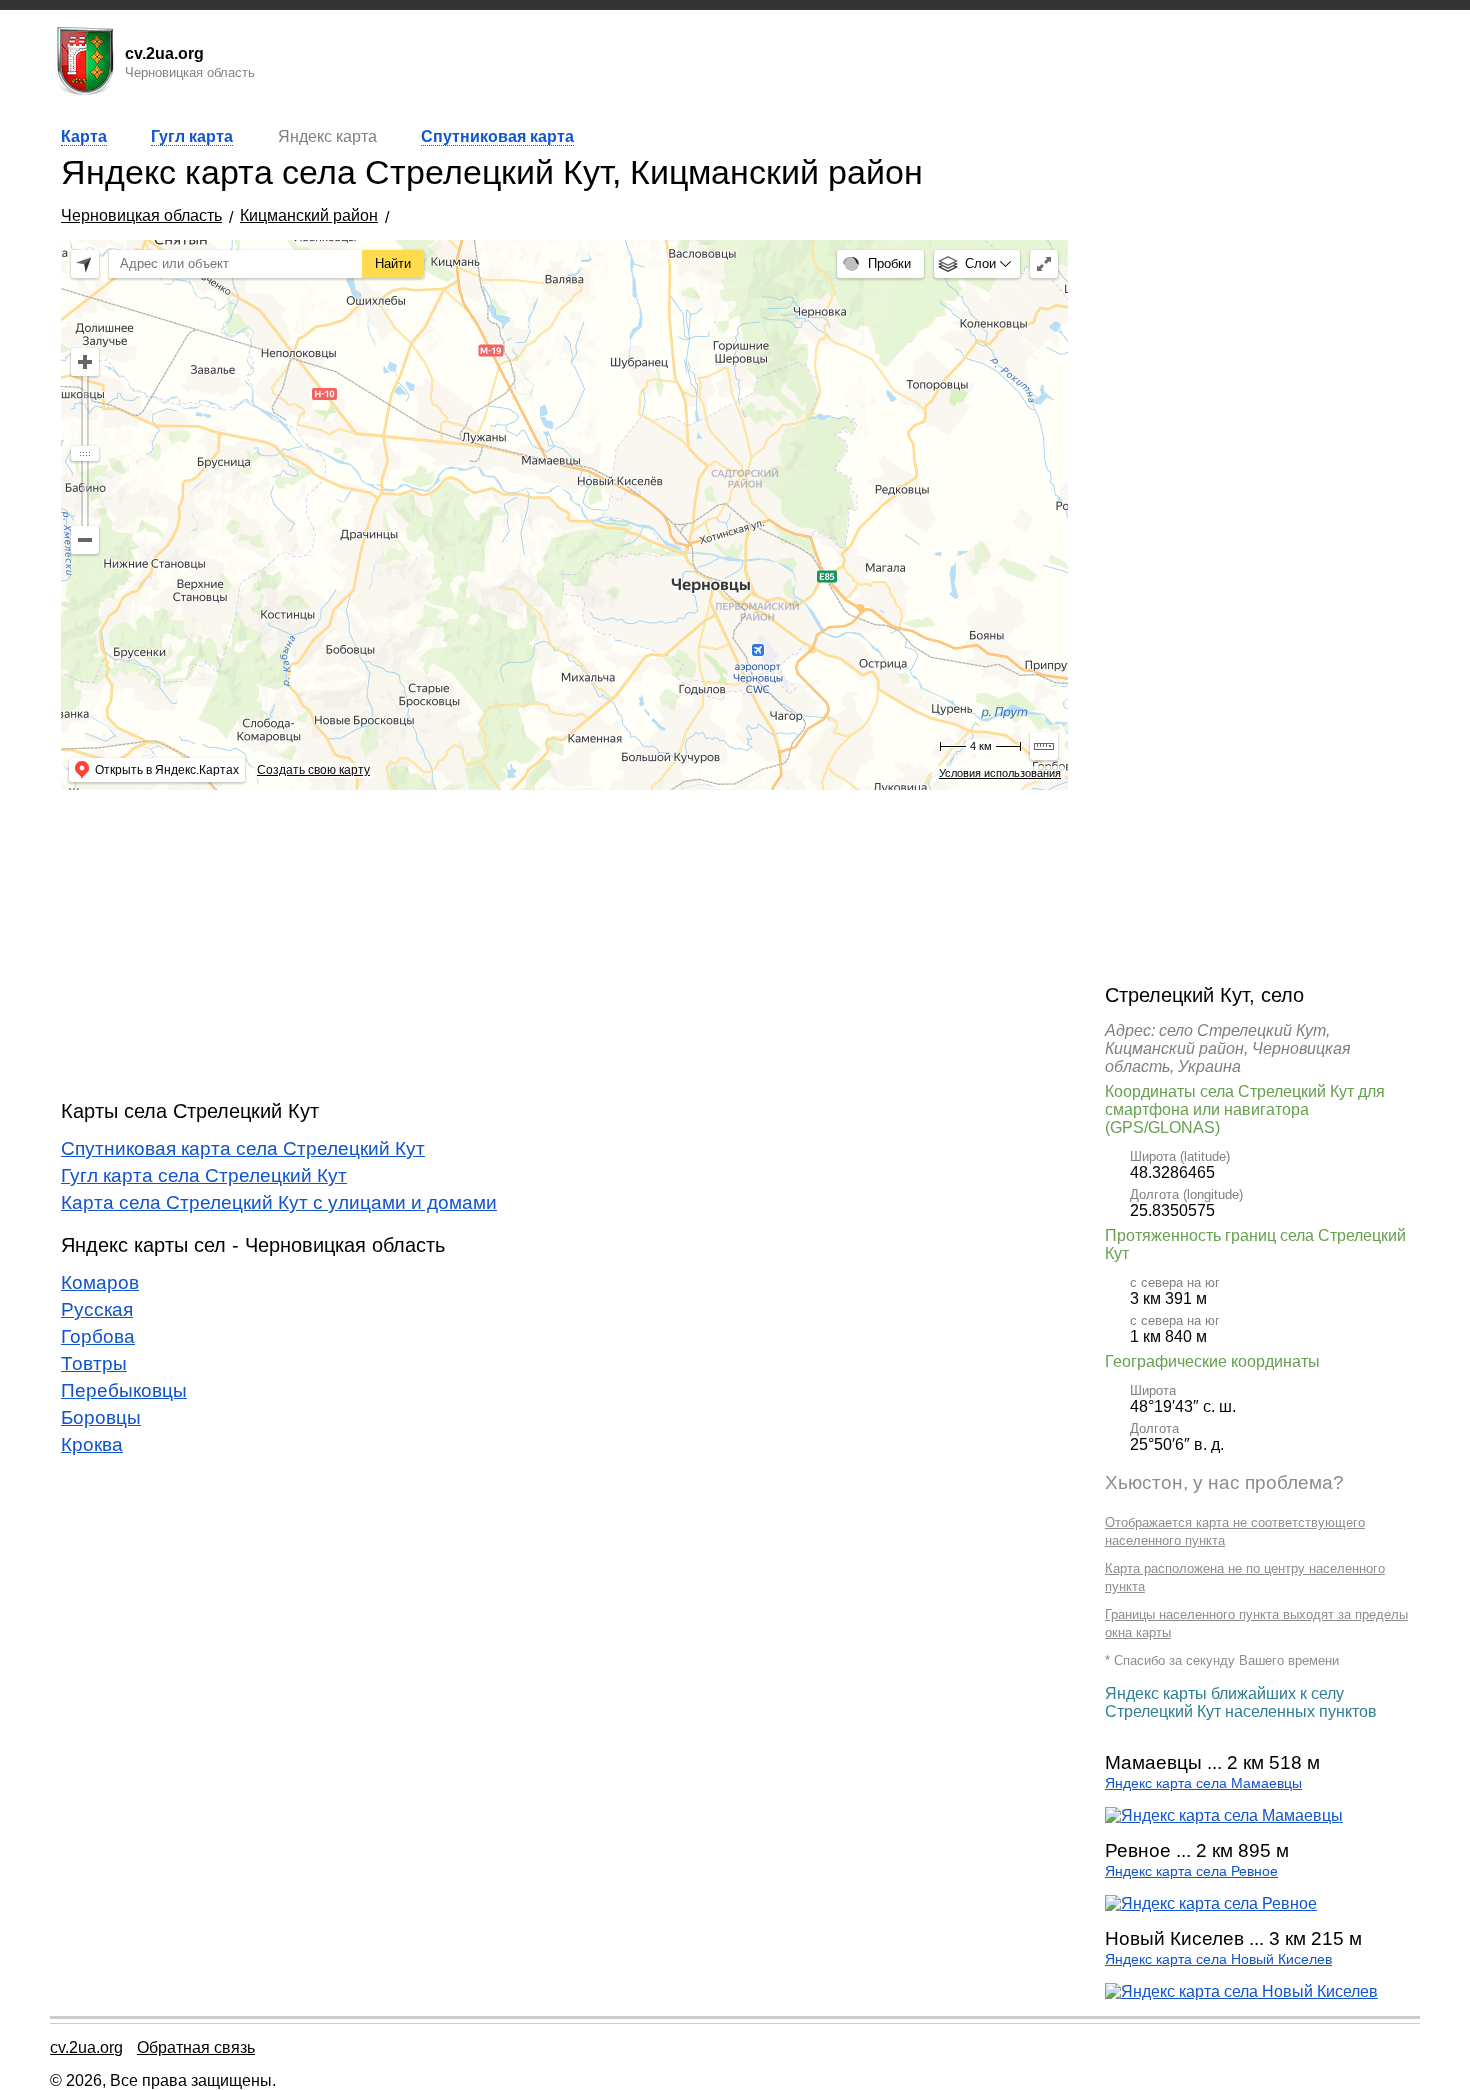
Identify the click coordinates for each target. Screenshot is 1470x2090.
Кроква (92, 1444)
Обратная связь (196, 2047)
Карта (84, 136)
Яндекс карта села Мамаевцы (1203, 1783)
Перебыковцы (124, 1390)
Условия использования (1000, 773)
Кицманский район (309, 215)
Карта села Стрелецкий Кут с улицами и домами (279, 1202)
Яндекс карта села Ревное (1191, 1871)
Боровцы (101, 1417)
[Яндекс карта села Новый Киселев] (1241, 1991)
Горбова (98, 1336)
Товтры (94, 1363)
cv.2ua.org (86, 2047)
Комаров (100, 1282)
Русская (97, 1309)
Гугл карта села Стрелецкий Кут (204, 1175)
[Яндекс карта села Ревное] (1211, 1903)
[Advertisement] (564, 945)
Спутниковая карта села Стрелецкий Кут (243, 1148)
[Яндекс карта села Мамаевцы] (1224, 1815)
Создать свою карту (313, 770)
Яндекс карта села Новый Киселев (1218, 1959)
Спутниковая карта (497, 136)
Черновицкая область (141, 215)
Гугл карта (192, 136)
